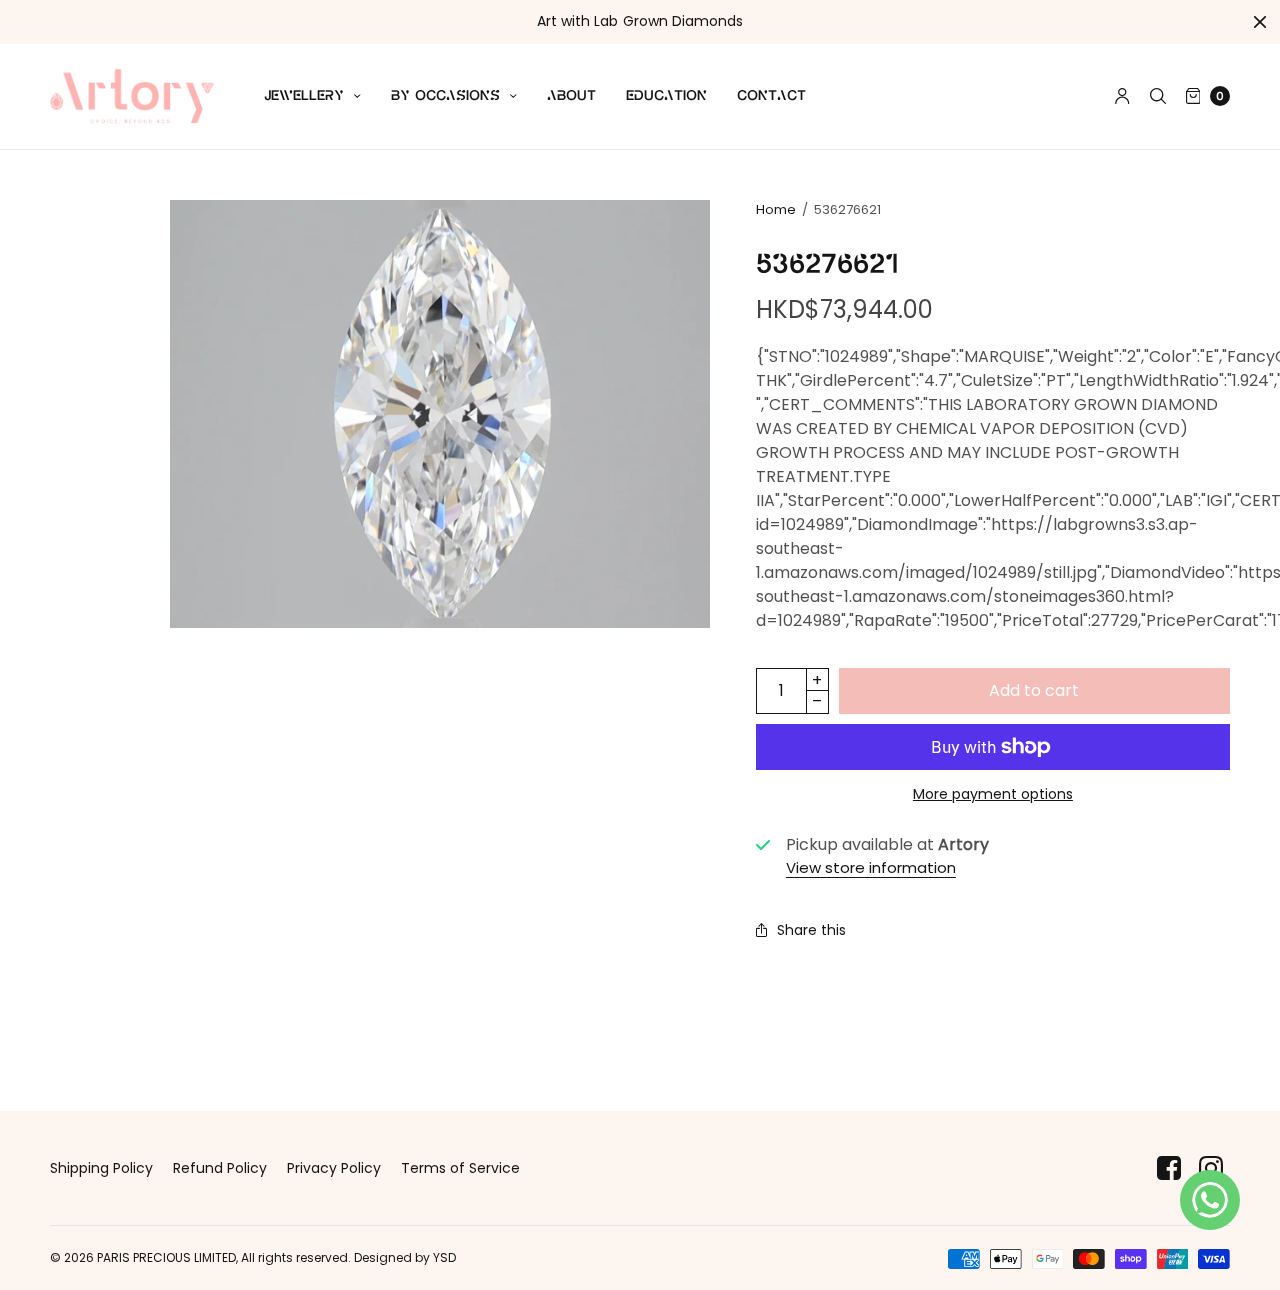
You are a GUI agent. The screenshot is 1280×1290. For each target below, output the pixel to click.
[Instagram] (1211, 1168)
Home (776, 209)
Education (666, 96)
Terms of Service (460, 1168)
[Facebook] (1169, 1168)
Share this (811, 930)
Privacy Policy (334, 1168)
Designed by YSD (405, 1257)
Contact (771, 96)
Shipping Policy (101, 1168)
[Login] (1122, 96)
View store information (871, 867)
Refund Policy (220, 1168)
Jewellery (304, 96)
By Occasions (445, 96)
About (571, 96)
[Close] (1260, 22)
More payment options (993, 794)
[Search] (1158, 96)
